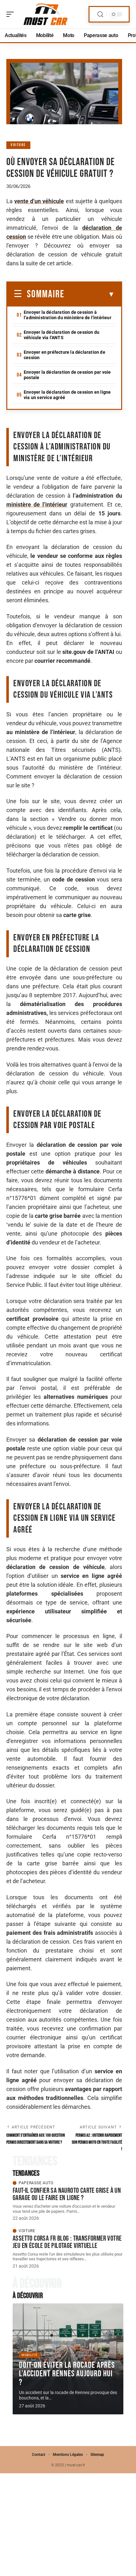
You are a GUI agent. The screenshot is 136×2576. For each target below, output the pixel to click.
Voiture (18, 145)
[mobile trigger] (12, 14)
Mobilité (30, 2355)
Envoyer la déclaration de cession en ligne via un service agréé (67, 395)
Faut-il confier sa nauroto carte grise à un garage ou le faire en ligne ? (67, 2194)
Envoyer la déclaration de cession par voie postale (67, 375)
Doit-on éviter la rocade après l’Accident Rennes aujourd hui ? (67, 2374)
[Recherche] (100, 14)
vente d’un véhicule (39, 201)
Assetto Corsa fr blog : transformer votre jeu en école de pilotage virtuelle (67, 2242)
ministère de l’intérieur (37, 504)
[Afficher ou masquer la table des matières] (90, 294)
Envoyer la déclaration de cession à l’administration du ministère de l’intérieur (68, 315)
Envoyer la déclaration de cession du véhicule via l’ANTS (62, 335)
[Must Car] (46, 14)
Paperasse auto (36, 2183)
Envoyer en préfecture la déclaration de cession (65, 355)
